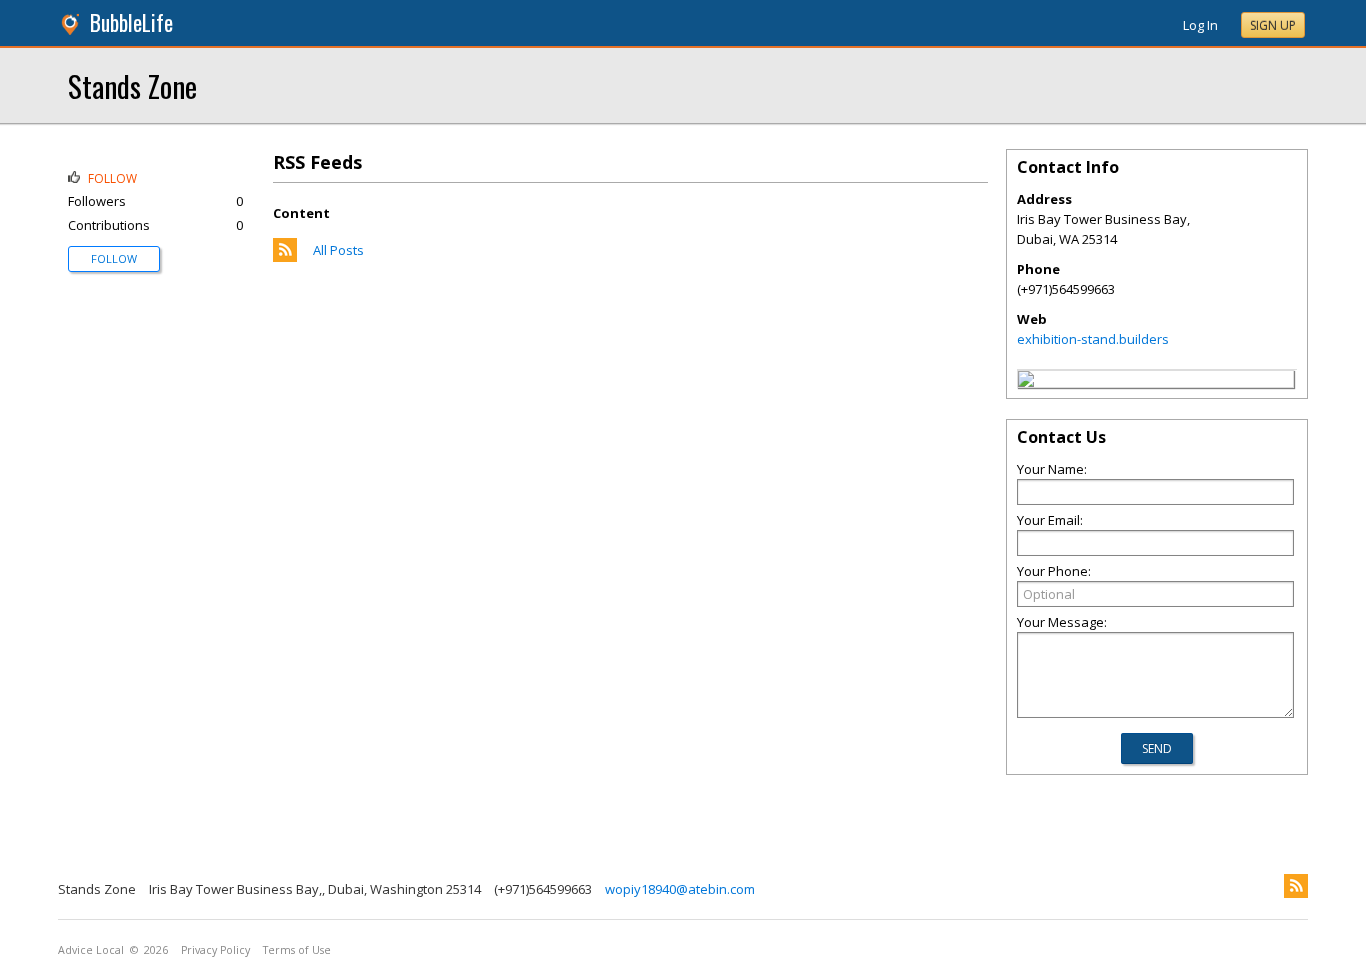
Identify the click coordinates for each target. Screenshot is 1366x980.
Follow (114, 258)
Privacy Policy (215, 950)
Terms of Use (297, 950)
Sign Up (1273, 25)
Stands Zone (132, 85)
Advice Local (91, 950)
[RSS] (1296, 886)
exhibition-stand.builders (1093, 339)
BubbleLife (131, 22)
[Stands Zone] (1026, 382)
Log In (1200, 25)
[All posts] (285, 257)
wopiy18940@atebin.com (680, 889)
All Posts (338, 250)
